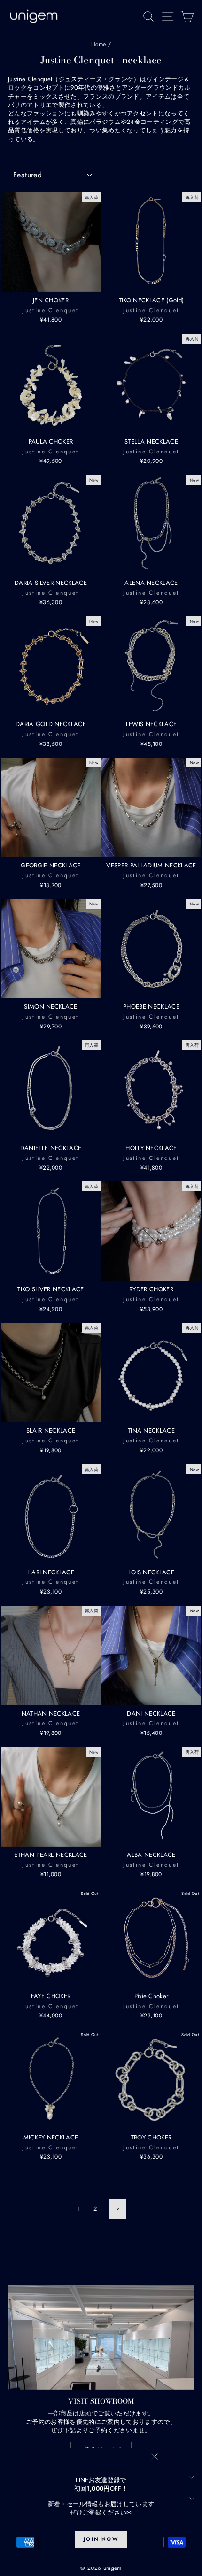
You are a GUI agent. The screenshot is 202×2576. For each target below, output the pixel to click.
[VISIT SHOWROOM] (101, 2337)
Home (99, 44)
